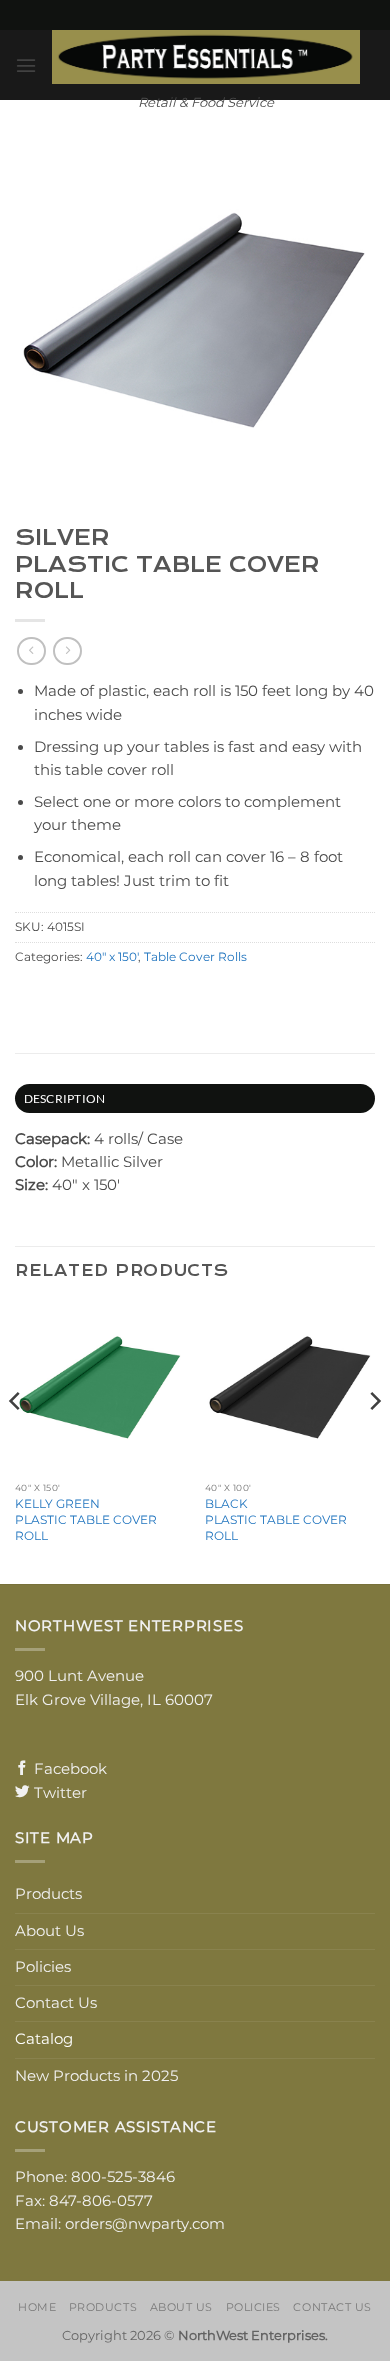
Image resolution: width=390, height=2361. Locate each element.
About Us (49, 1931)
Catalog (44, 2039)
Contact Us (56, 2003)
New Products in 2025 (96, 2076)
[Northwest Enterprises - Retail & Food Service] (206, 57)
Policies (43, 1967)
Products (48, 1894)
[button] (26, 65)
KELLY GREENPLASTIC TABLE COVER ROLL (86, 1519)
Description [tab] (65, 1098)
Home (37, 2307)
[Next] (374, 1441)
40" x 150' (112, 957)
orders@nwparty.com (145, 2224)
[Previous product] (67, 651)
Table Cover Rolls (195, 957)
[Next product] (31, 651)
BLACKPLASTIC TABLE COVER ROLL (276, 1519)
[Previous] (16, 1441)
